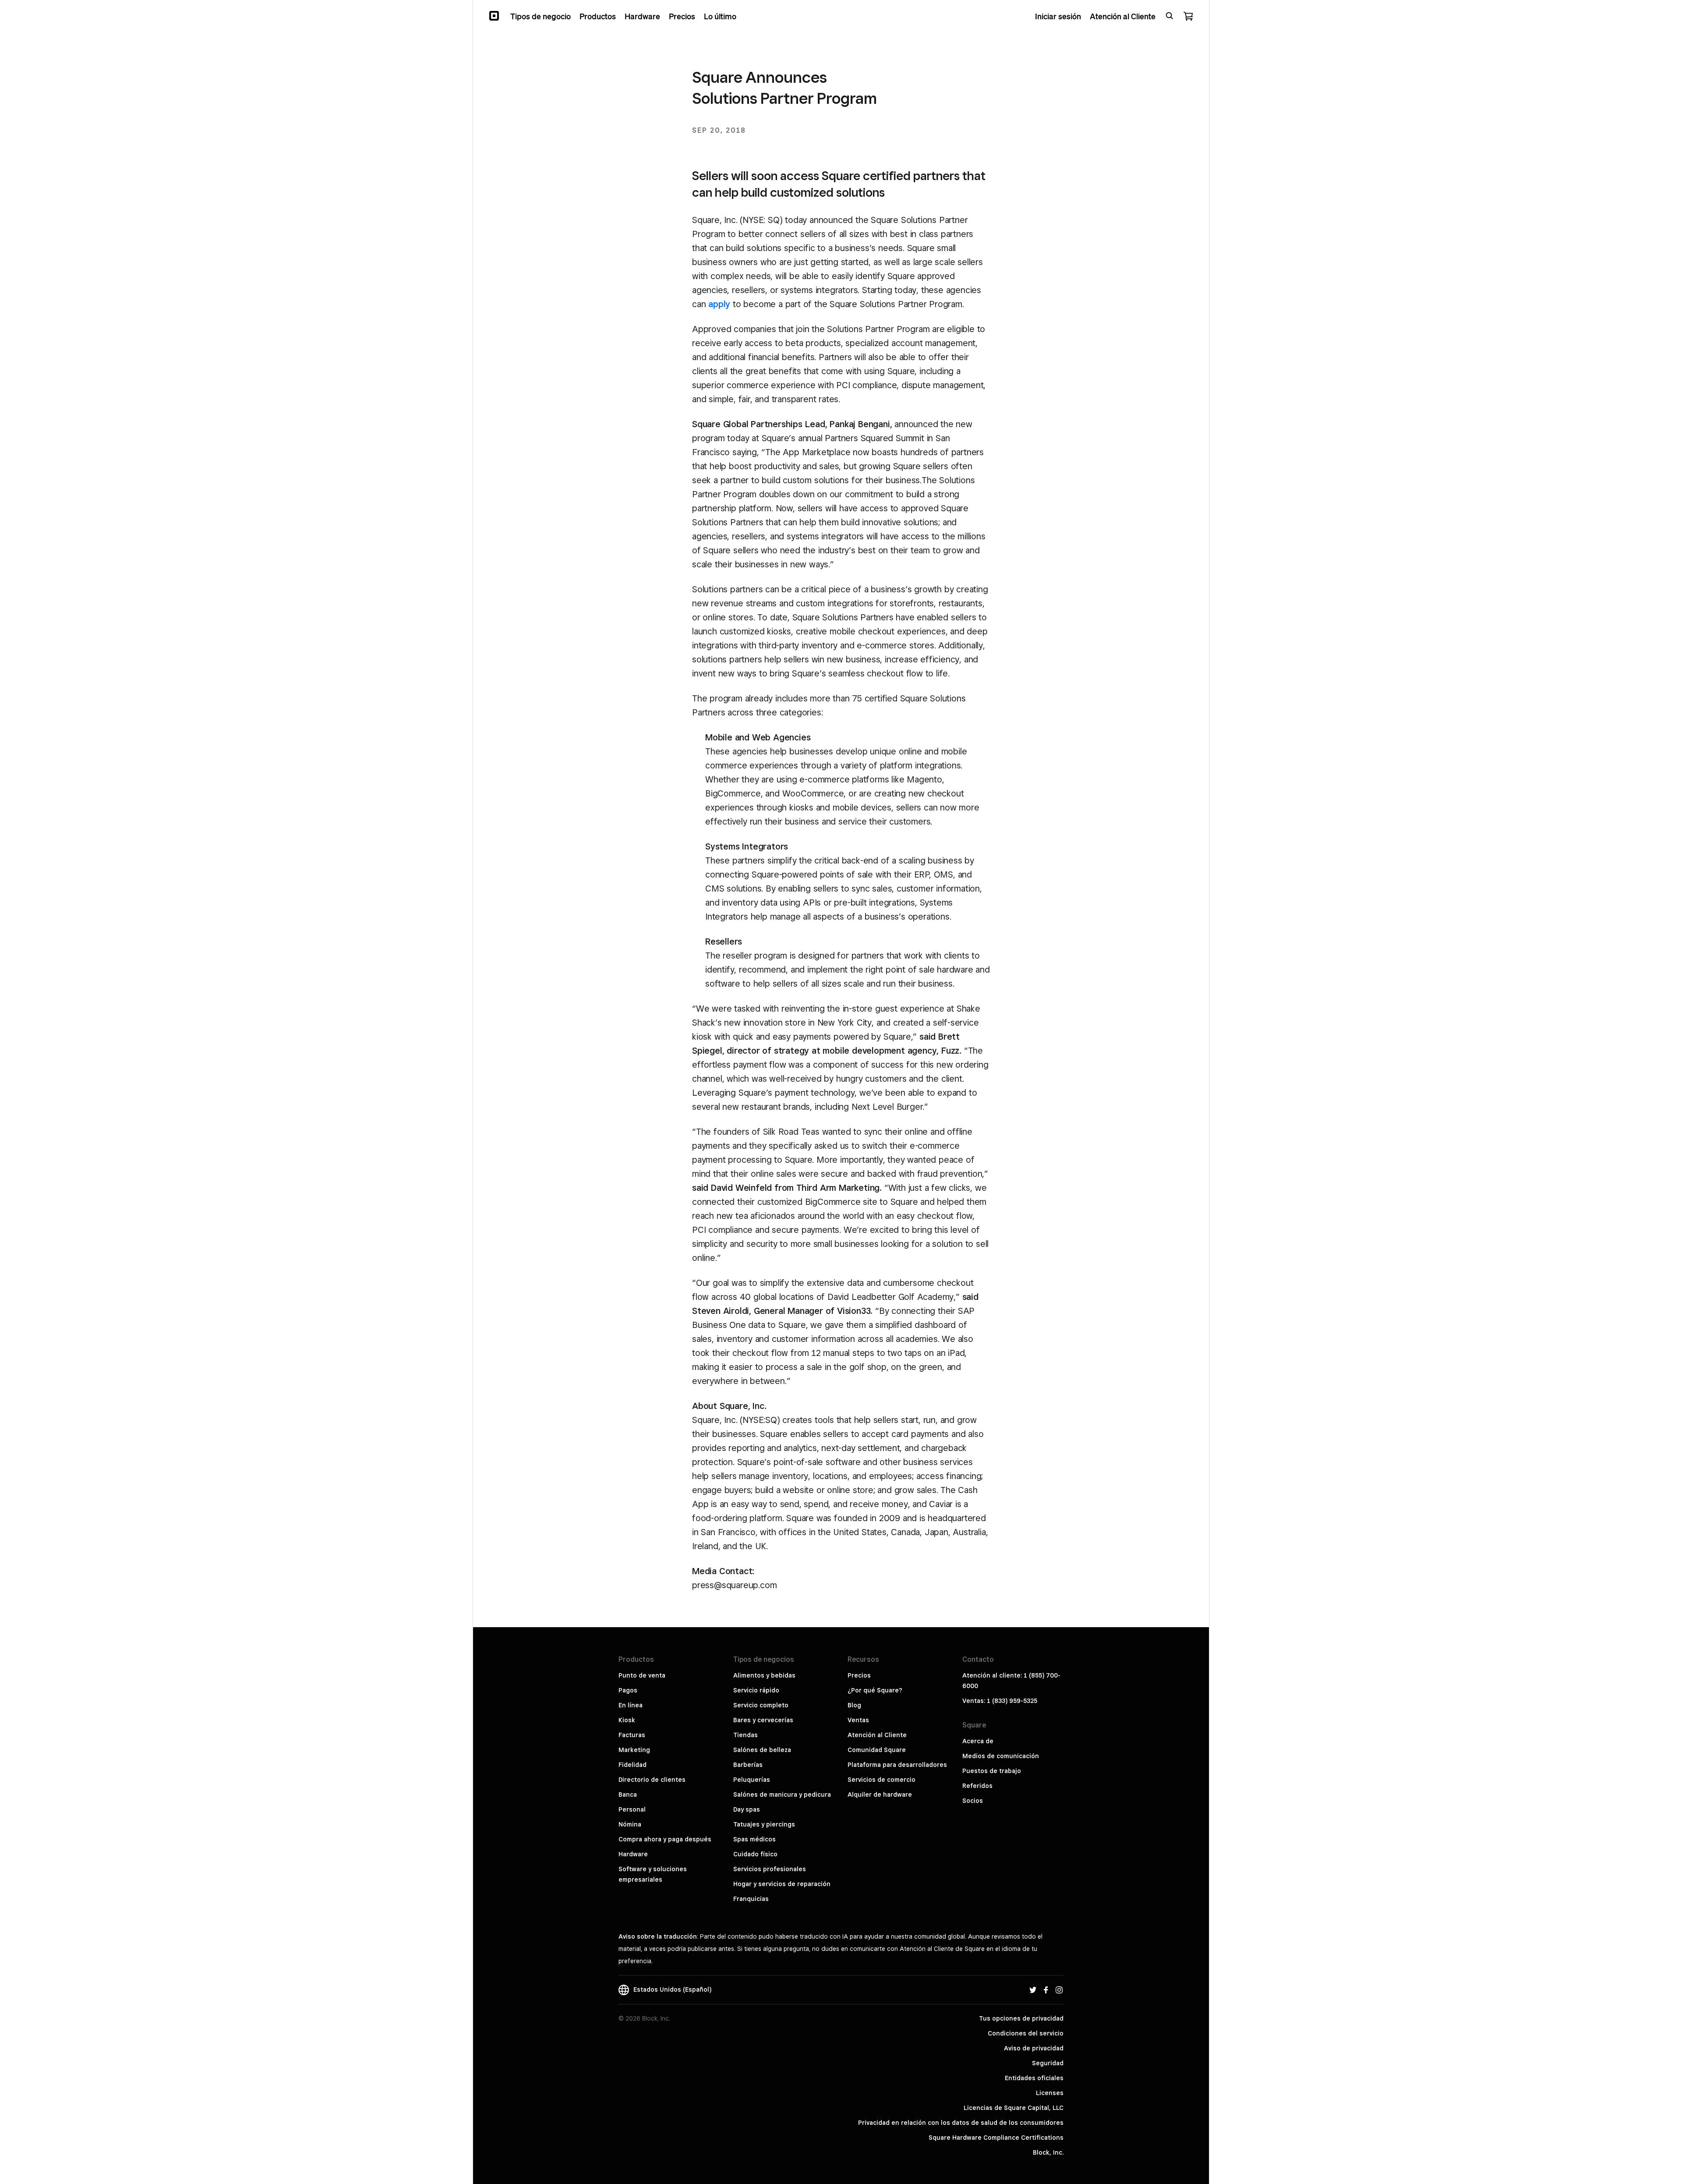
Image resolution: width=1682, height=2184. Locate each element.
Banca (628, 1795)
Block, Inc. (1048, 2152)
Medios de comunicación (1001, 1756)
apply (719, 304)
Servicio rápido (756, 1690)
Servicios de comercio (882, 1780)
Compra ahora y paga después (665, 1839)
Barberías (748, 1765)
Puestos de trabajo (992, 1771)
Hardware (633, 1854)
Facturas (632, 1735)
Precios (859, 1675)
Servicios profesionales (770, 1869)
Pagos (628, 1690)
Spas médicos (754, 1839)
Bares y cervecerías (763, 1720)
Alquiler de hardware (880, 1795)
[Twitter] (1033, 1989)
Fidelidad (633, 1765)
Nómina (630, 1824)
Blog (854, 1705)
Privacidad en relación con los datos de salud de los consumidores (961, 2123)
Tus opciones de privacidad (1021, 2018)
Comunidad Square (877, 1750)
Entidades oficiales (1034, 2078)
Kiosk (627, 1720)
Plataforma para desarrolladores (897, 1765)
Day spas (747, 1809)
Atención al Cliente (877, 1735)
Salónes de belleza (762, 1750)
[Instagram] (1059, 1989)
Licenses (1050, 2093)
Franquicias (751, 1899)
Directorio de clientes (652, 1780)
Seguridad (1048, 2063)
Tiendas (746, 1735)
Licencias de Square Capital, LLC (1014, 2108)
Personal (632, 1809)
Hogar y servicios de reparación (782, 1884)
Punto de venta (642, 1675)
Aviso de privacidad (1034, 2048)
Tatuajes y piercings (764, 1824)
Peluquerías (752, 1780)
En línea (631, 1705)
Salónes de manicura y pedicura (782, 1795)
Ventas (858, 1720)
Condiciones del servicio (1026, 2033)
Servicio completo (761, 1705)
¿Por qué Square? (875, 1690)
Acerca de (978, 1741)
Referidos (977, 1786)
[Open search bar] (1170, 16)
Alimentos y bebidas (764, 1675)
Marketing (634, 1750)
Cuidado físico (755, 1854)
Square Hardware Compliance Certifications (996, 2138)
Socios (973, 1801)
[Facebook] (1046, 1989)
